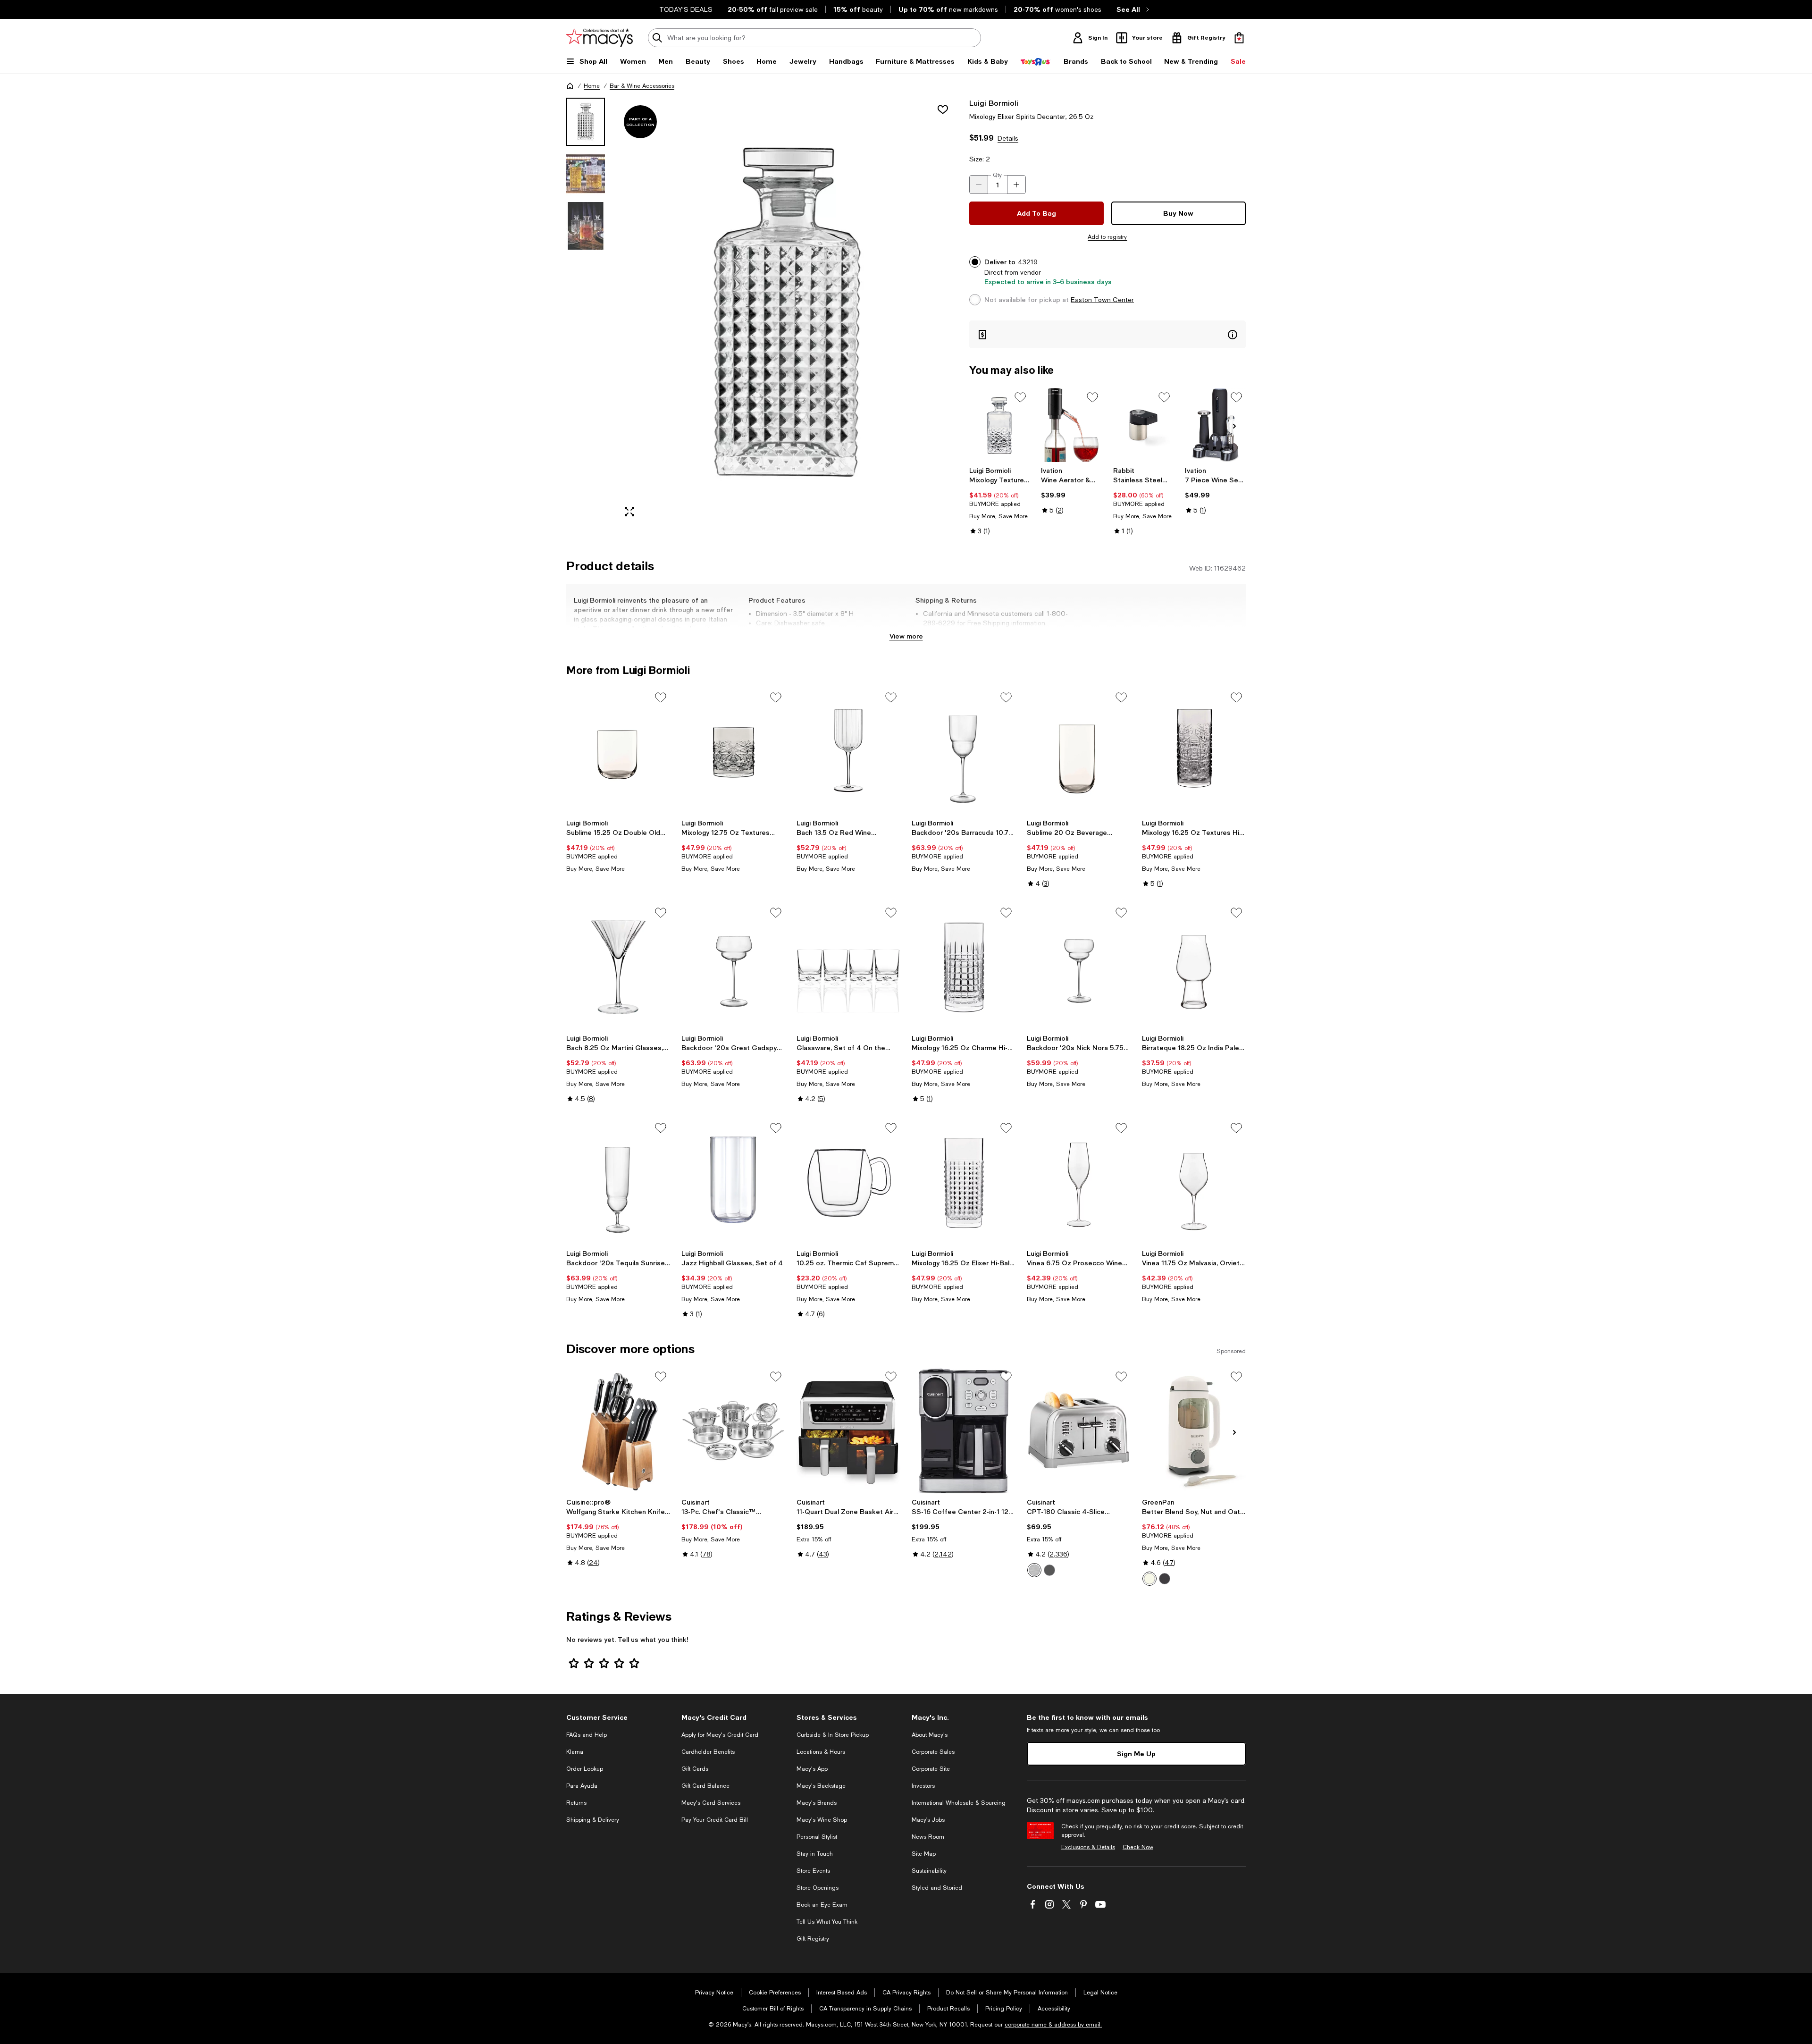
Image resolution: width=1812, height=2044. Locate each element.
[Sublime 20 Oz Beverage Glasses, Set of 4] (1079, 751)
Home (592, 86)
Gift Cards (695, 1769)
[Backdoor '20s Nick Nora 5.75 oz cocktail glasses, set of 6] (1079, 967)
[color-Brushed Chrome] (1034, 1570)
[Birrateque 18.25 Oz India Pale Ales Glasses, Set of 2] (1194, 967)
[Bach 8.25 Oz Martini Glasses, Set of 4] (618, 967)
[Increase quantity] (1016, 185)
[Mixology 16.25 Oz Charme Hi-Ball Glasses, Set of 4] (964, 967)
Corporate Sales (933, 1752)
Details (1008, 138)
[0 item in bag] (1239, 38)
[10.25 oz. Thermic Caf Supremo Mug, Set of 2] (848, 1182)
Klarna (575, 1752)
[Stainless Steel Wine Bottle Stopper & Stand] (1144, 425)
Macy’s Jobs (928, 1820)
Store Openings (818, 1888)
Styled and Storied (937, 1888)
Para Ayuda (582, 1786)
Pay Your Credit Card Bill (715, 1820)
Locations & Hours (821, 1752)
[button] (762, 311)
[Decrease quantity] (979, 185)
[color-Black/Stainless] (1049, 1570)
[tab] (586, 122)
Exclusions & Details (1088, 1847)
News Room (928, 1837)
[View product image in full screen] (629, 512)
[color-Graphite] (1165, 1579)
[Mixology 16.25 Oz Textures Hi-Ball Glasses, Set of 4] (1194, 751)
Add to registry (1107, 237)
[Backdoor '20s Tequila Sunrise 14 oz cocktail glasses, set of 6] (618, 1182)
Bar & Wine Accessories (642, 86)
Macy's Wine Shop (822, 1820)
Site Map (924, 1854)
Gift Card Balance (705, 1786)
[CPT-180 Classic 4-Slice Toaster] (1079, 1430)
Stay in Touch (815, 1854)
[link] (1000, 501)
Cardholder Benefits (708, 1752)
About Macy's (930, 1735)
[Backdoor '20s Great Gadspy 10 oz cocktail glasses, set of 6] (733, 967)
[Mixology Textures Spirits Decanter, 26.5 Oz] (1000, 425)
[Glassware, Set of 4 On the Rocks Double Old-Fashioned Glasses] (848, 967)
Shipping (1026, 632)
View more (906, 636)
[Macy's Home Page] (600, 38)
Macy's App (812, 1769)
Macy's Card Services (711, 1803)
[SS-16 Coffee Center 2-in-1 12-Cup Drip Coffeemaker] (964, 1430)
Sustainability (929, 1871)
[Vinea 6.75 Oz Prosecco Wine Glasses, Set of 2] (1079, 1182)
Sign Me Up (1136, 1754)
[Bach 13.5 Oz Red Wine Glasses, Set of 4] (848, 751)
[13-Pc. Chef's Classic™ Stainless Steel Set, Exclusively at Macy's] (733, 1430)
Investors (923, 1786)
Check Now (1138, 1847)
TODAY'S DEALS (686, 9)
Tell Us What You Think (827, 1922)
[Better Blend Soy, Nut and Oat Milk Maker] (1194, 1430)
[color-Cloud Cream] (1149, 1579)
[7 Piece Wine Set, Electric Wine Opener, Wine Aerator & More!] (1215, 425)
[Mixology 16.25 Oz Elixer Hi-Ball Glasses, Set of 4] (964, 1182)
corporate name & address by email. (1053, 2025)
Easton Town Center (1102, 300)
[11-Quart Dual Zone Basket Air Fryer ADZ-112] (848, 1430)
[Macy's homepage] (570, 86)
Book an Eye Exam (822, 1905)
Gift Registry (813, 1939)
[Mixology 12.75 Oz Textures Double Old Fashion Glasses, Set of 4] (733, 751)
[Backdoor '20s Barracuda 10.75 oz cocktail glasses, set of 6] (964, 751)
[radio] (1034, 1570)
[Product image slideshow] (787, 311)
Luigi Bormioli (994, 103)
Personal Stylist (817, 1837)
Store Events (813, 1871)
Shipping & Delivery (593, 1820)
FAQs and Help (587, 1735)
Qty (997, 175)
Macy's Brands (817, 1803)
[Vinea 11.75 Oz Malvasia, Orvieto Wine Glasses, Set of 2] (1194, 1182)
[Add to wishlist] (943, 109)
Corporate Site (931, 1769)
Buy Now (1178, 213)
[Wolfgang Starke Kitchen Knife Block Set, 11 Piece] (618, 1430)
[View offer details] (1107, 334)
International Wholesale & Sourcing (959, 1803)
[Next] (1234, 426)
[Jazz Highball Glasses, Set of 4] (733, 1182)
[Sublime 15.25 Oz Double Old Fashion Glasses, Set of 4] (618, 751)
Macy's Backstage (821, 1786)
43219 (1028, 262)
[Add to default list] (1020, 397)
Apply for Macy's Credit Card (720, 1735)
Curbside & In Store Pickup (833, 1735)
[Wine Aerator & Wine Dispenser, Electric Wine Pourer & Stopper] (1071, 425)
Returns (576, 1803)
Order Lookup (585, 1769)
